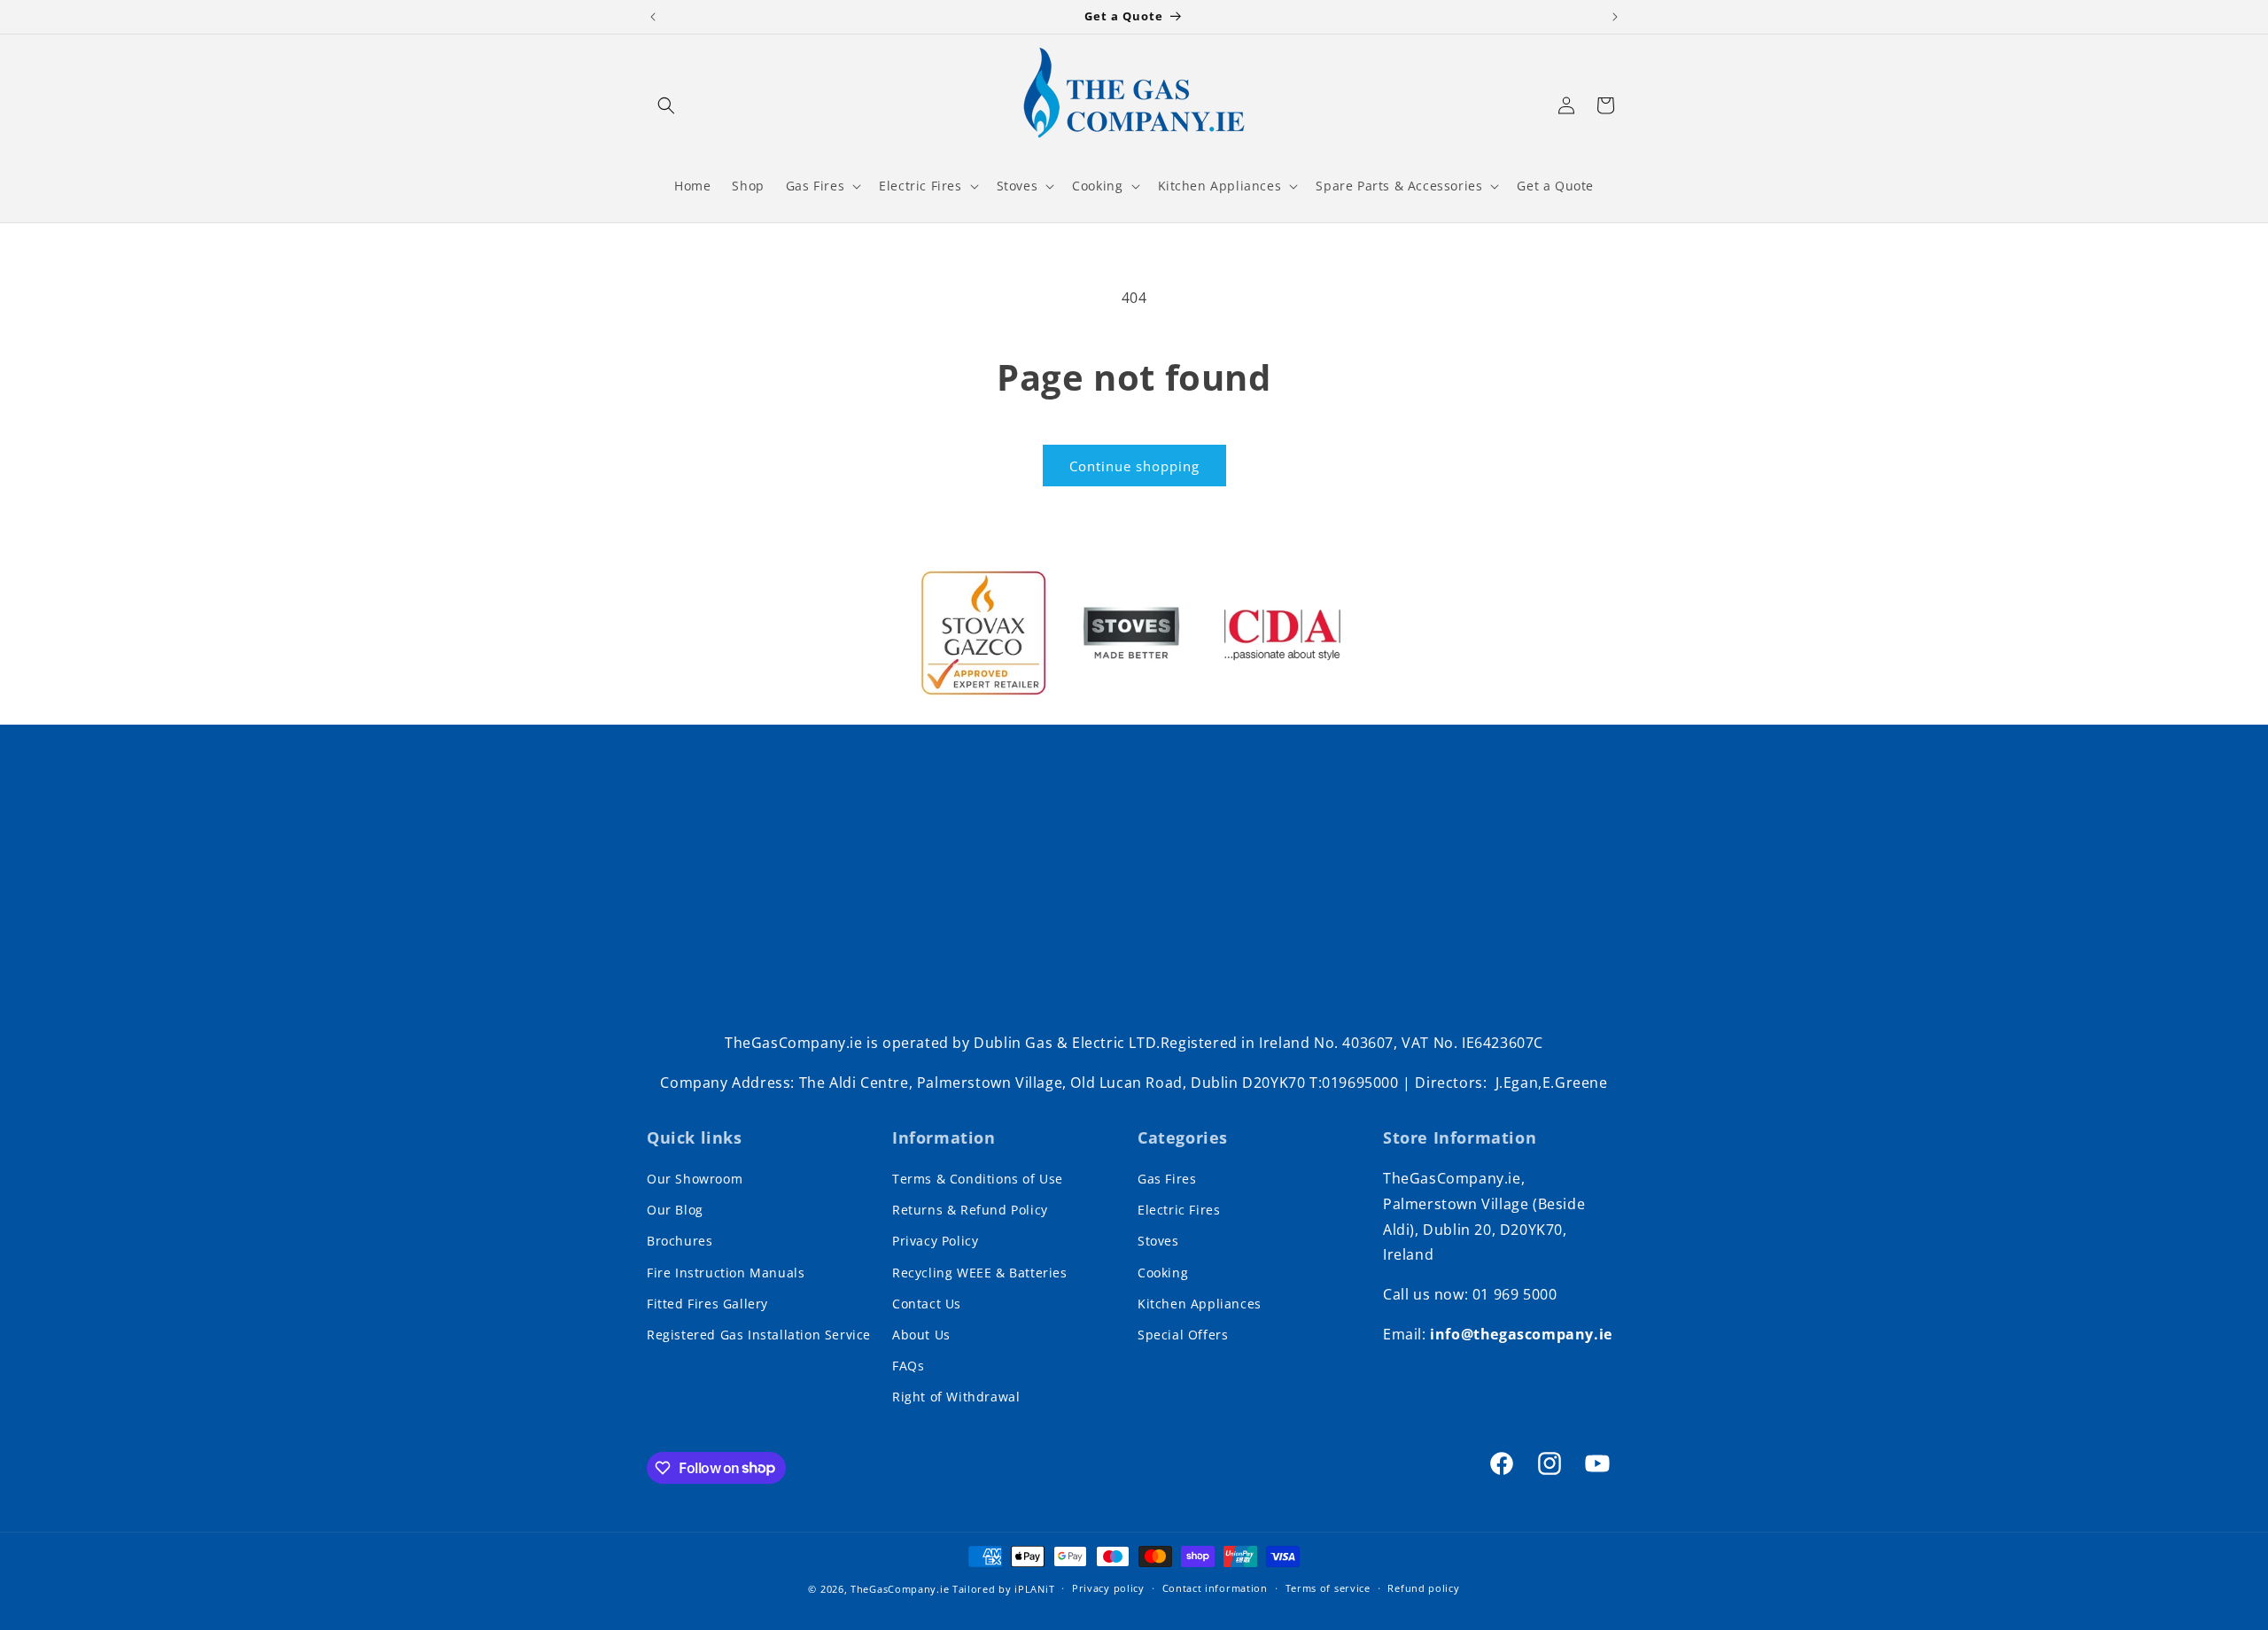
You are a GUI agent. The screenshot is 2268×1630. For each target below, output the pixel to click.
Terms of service (1328, 1588)
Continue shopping (1134, 466)
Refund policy (1423, 1588)
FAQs (908, 1366)
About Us (921, 1335)
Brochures (680, 1241)
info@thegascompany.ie (1521, 1334)
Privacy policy (1108, 1588)
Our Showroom (695, 1179)
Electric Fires (1179, 1210)
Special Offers (1183, 1335)
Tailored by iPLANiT (1003, 1589)
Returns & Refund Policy (970, 1210)
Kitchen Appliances (1200, 1304)
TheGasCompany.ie (900, 1589)
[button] (666, 105)
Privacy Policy (935, 1241)
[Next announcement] (1615, 17)
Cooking (1163, 1273)
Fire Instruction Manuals (726, 1273)
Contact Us (927, 1304)
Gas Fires (1167, 1179)
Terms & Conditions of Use (978, 1179)
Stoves (1158, 1241)
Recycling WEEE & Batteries (980, 1273)
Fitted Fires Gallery (707, 1304)
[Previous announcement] (653, 17)
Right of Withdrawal (956, 1397)
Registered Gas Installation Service (759, 1335)
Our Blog (675, 1210)
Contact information (1215, 1588)
